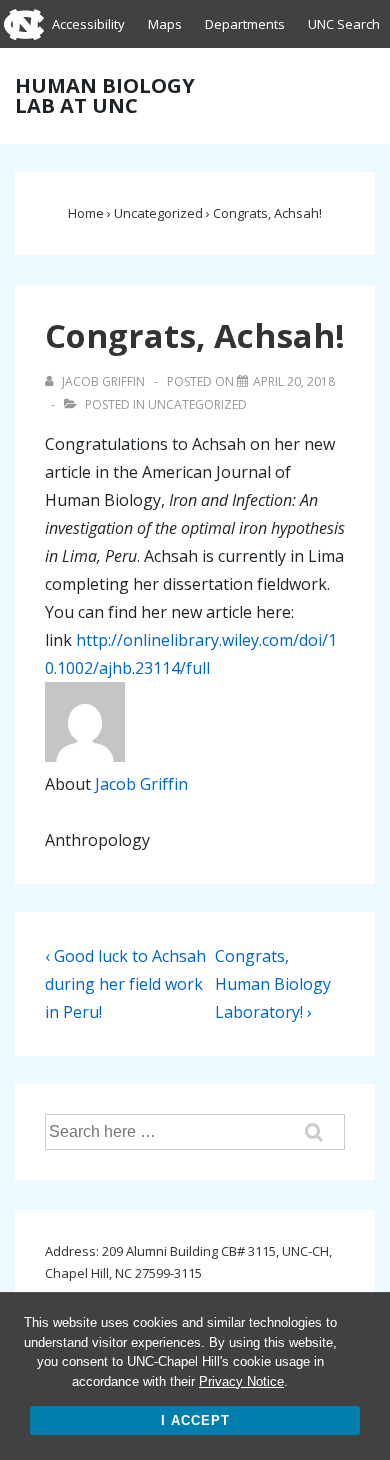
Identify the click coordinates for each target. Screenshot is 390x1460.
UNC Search (344, 24)
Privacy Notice (241, 1381)
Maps (165, 24)
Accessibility (88, 24)
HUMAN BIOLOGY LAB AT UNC (105, 95)
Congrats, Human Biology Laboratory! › (273, 984)
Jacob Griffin (141, 784)
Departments (245, 24)
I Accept (195, 1420)
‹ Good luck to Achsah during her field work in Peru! (125, 984)
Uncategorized (197, 404)
